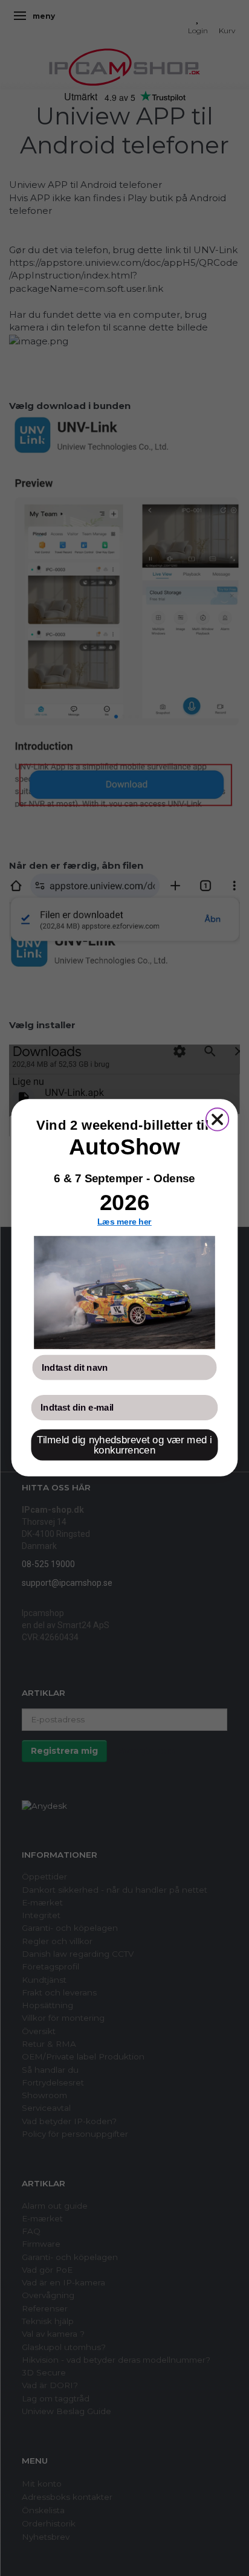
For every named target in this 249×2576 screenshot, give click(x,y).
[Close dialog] (217, 1120)
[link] (124, 1293)
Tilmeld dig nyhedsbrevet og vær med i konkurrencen (124, 1446)
